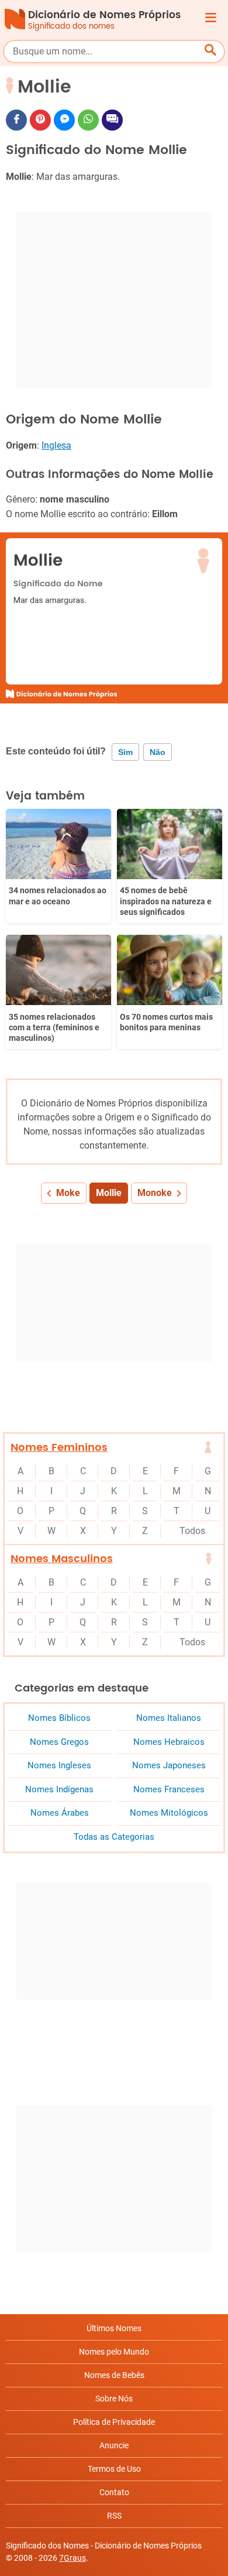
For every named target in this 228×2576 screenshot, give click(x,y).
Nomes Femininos (59, 1448)
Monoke (155, 1193)
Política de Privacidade (114, 2422)
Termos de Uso (114, 2469)
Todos (192, 1531)
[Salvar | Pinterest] (40, 120)
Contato (114, 2492)
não (158, 752)
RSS (114, 2516)
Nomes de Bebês (114, 2375)
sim (125, 752)
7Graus (72, 2558)
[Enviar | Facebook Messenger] (64, 120)
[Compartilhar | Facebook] (16, 120)
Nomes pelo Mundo (114, 2352)
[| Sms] (112, 120)
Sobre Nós (114, 2399)
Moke (68, 1193)
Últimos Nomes (114, 2328)
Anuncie (114, 2445)
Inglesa (56, 445)
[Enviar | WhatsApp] (88, 120)
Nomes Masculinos (62, 1559)
